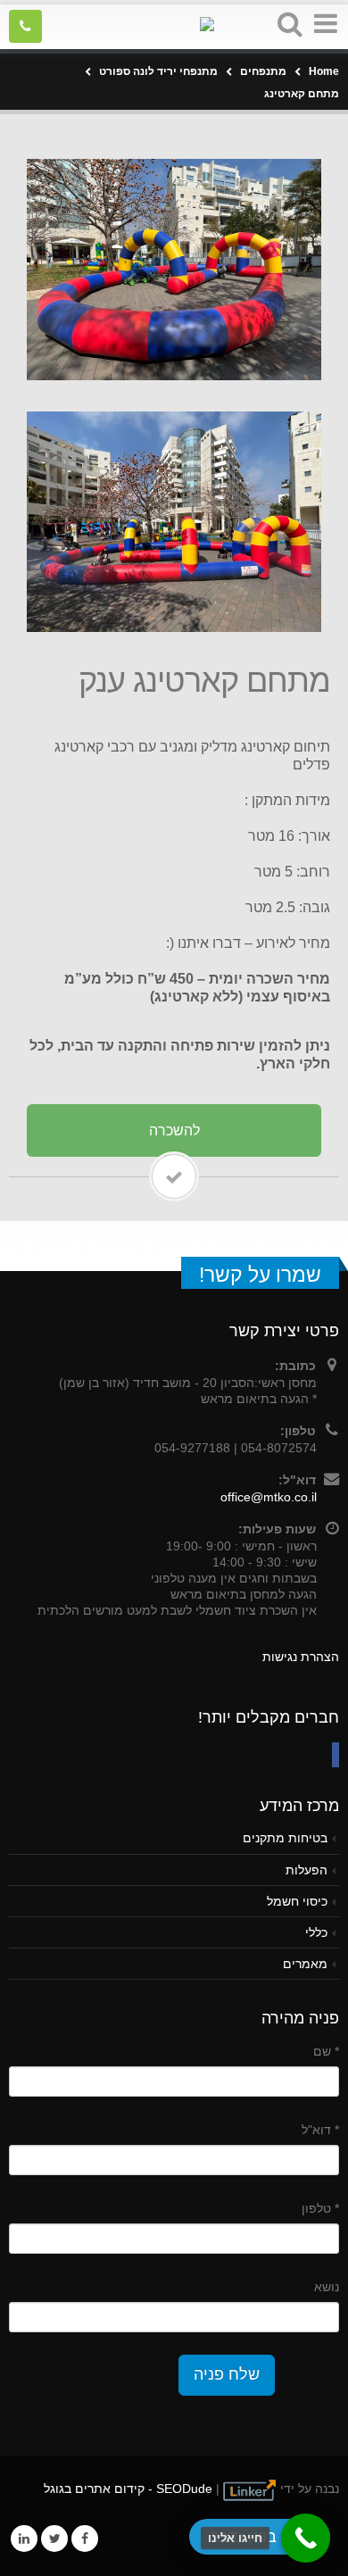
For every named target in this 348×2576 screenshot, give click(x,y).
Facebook (85, 2539)
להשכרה (174, 1130)
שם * (326, 2051)
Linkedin (24, 2539)
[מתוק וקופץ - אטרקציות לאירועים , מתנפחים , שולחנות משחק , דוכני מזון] (174, 25)
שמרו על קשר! (260, 1275)
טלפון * (320, 2208)
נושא (327, 2287)
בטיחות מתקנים (285, 1838)
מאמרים (305, 1964)
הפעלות (307, 1870)
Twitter (54, 2539)
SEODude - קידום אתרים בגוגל (128, 2489)
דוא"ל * (320, 2130)
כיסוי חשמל (297, 1901)
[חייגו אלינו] (306, 2538)
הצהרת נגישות (301, 1657)
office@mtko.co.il (269, 1497)
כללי (316, 1932)
